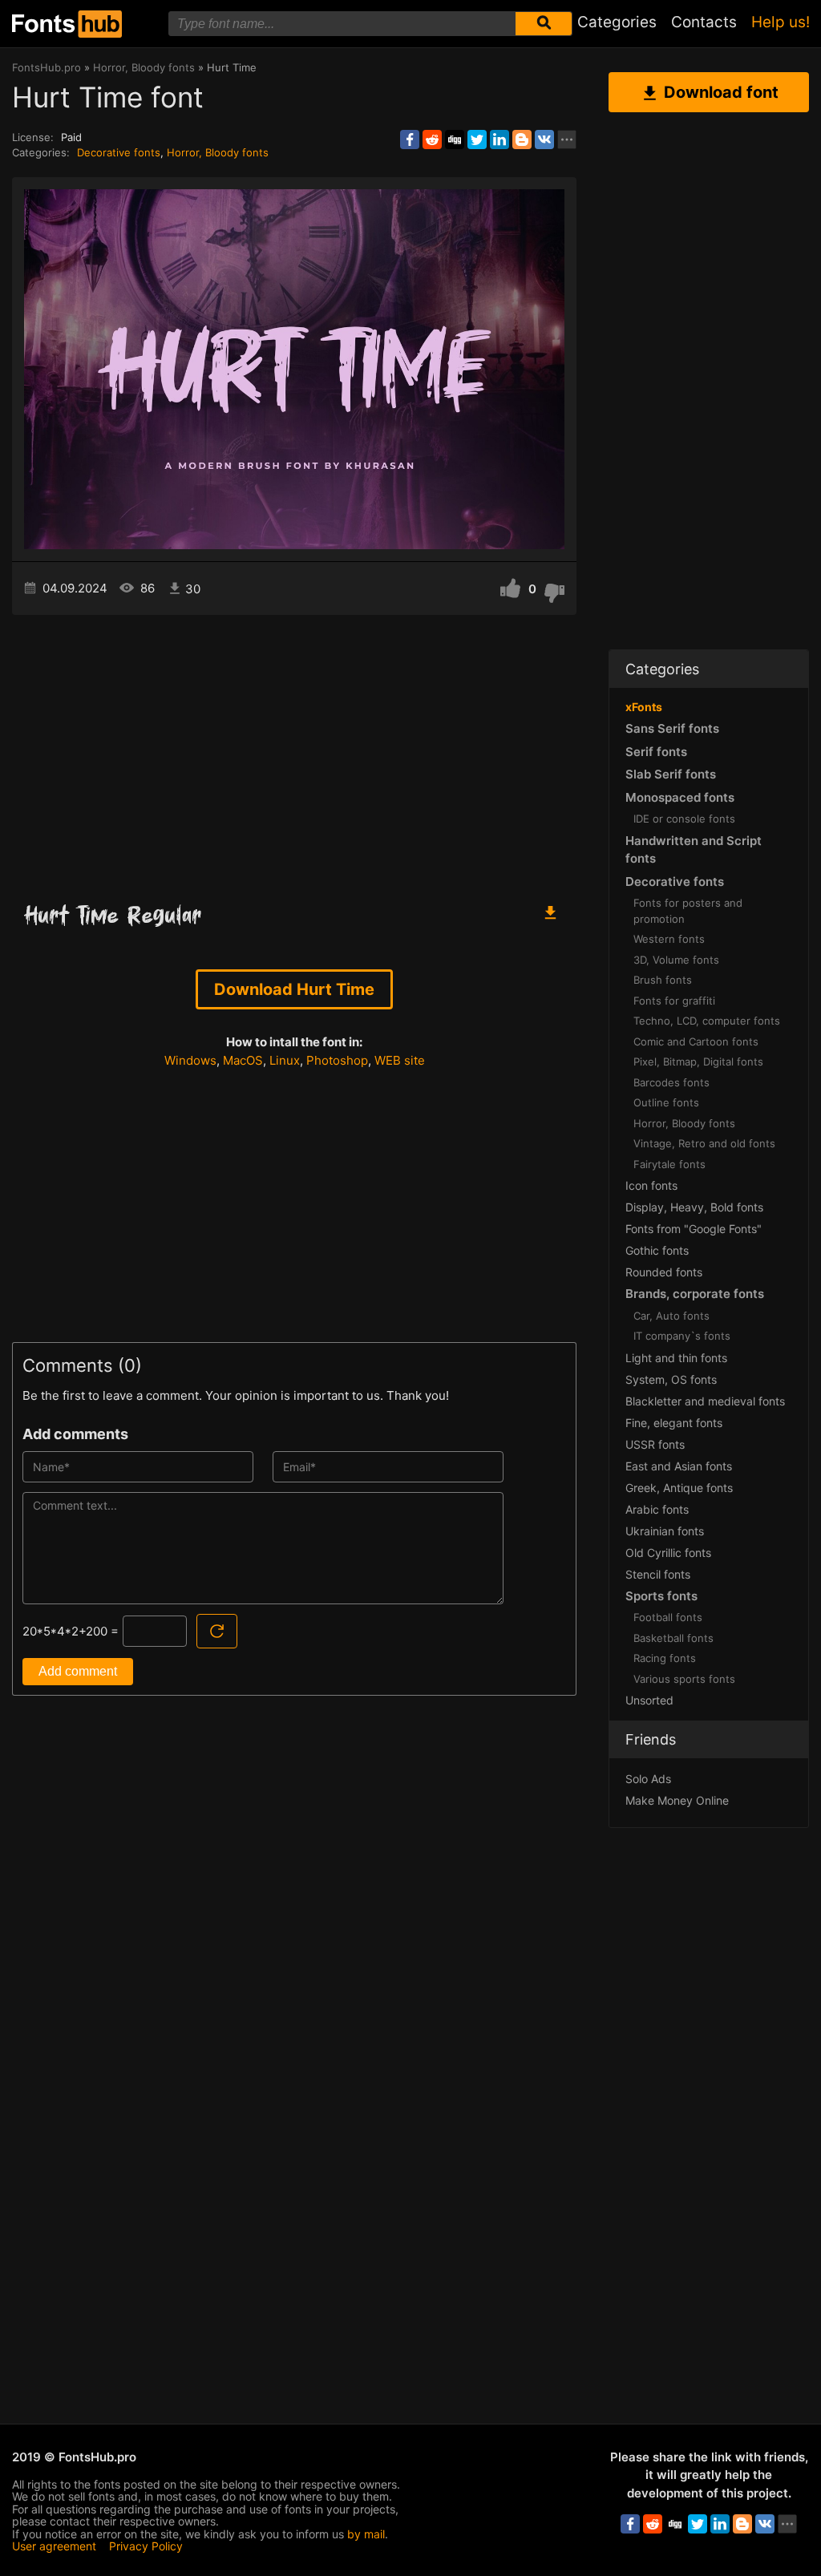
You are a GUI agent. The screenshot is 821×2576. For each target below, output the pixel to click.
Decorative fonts (119, 152)
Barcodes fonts (671, 1082)
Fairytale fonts (669, 1164)
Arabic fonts (657, 1509)
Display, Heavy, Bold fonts (694, 1207)
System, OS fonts (671, 1379)
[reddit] (432, 140)
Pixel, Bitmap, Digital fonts (698, 1062)
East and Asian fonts (679, 1466)
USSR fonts (655, 1444)
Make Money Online (677, 1800)
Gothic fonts (657, 1250)
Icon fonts (651, 1185)
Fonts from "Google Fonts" (694, 1229)
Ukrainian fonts (665, 1531)
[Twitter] (477, 140)
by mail (366, 2534)
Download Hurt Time (294, 989)
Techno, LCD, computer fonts (707, 1021)
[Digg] (455, 140)
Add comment (78, 1671)
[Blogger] (522, 140)
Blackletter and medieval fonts (705, 1401)
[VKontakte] (544, 140)
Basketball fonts (673, 1638)
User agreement (54, 2546)
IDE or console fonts (684, 819)
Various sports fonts (684, 1679)
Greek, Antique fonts (679, 1488)
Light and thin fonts (676, 1358)
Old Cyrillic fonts (668, 1553)
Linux (285, 1060)
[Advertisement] (294, 751)
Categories (617, 22)
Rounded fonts (664, 1272)
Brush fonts (663, 980)
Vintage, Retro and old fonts (704, 1143)
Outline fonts (666, 1102)
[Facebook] (410, 140)
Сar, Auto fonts (671, 1316)
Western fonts (669, 939)
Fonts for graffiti (674, 1001)
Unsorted (649, 1700)
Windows (190, 1060)
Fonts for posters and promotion (688, 911)
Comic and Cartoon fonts (696, 1041)
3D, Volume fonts (676, 960)
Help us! (781, 22)
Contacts (704, 22)
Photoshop (337, 1060)
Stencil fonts (658, 1574)
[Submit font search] (544, 24)
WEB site (400, 1060)
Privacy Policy (146, 2546)
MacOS (243, 1060)
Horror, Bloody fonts (218, 152)
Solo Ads (648, 1779)
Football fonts (668, 1617)
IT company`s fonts (682, 1336)
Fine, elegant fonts (674, 1423)
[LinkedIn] (499, 140)
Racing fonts (665, 1658)
